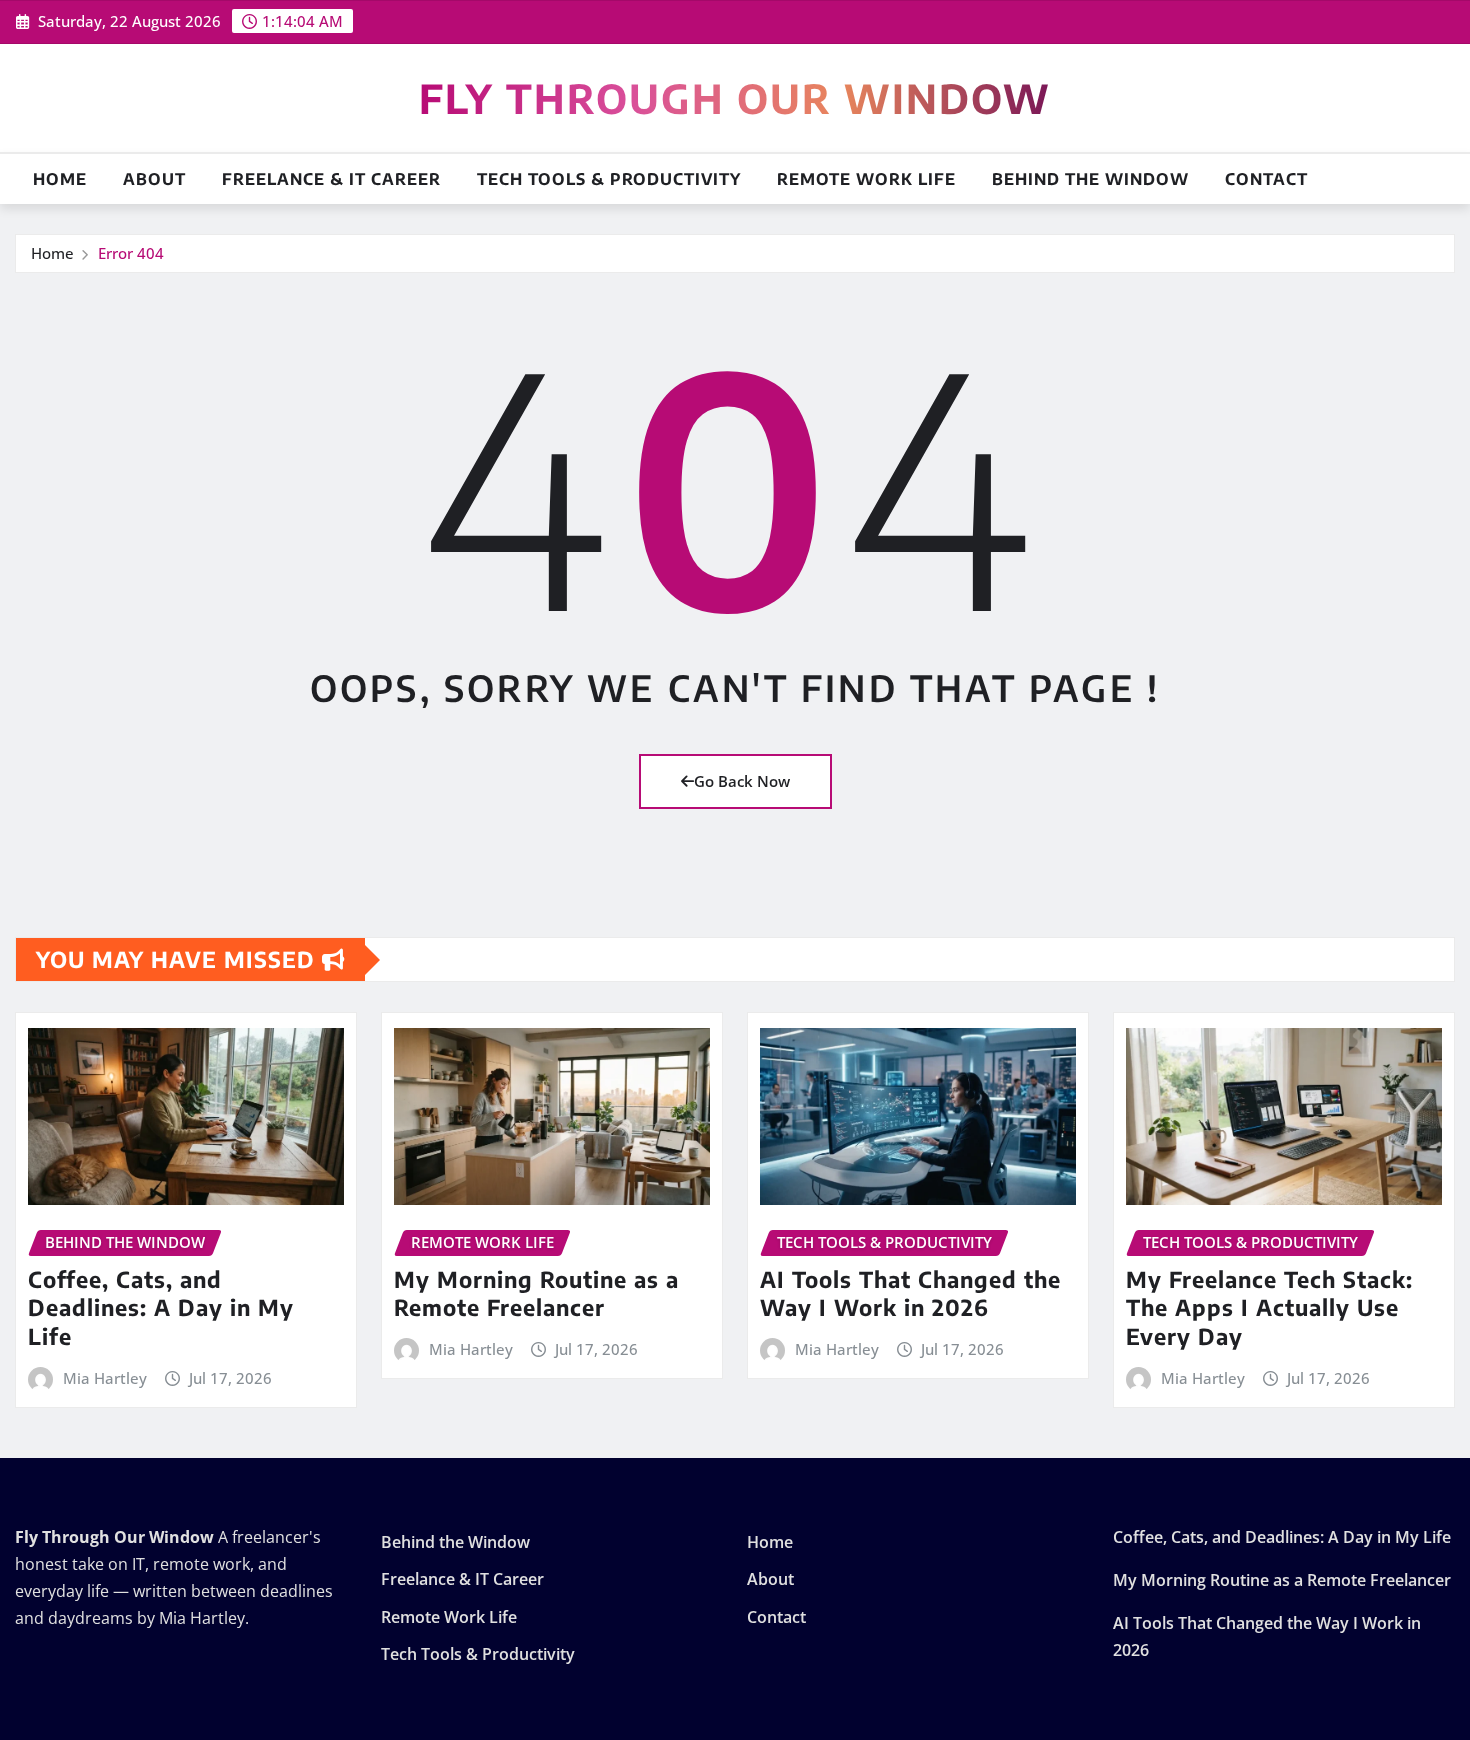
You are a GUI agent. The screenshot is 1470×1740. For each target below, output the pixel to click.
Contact (1266, 179)
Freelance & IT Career (331, 179)
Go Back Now (742, 781)
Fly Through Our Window (735, 98)
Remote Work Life (866, 179)
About (154, 179)
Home (60, 179)
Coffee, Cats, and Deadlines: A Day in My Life (161, 1307)
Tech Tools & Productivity (609, 179)
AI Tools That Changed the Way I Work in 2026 (910, 1293)
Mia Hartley (105, 1378)
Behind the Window (1090, 179)
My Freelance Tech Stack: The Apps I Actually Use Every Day (1269, 1307)
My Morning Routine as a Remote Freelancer (536, 1293)
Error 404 (131, 253)
